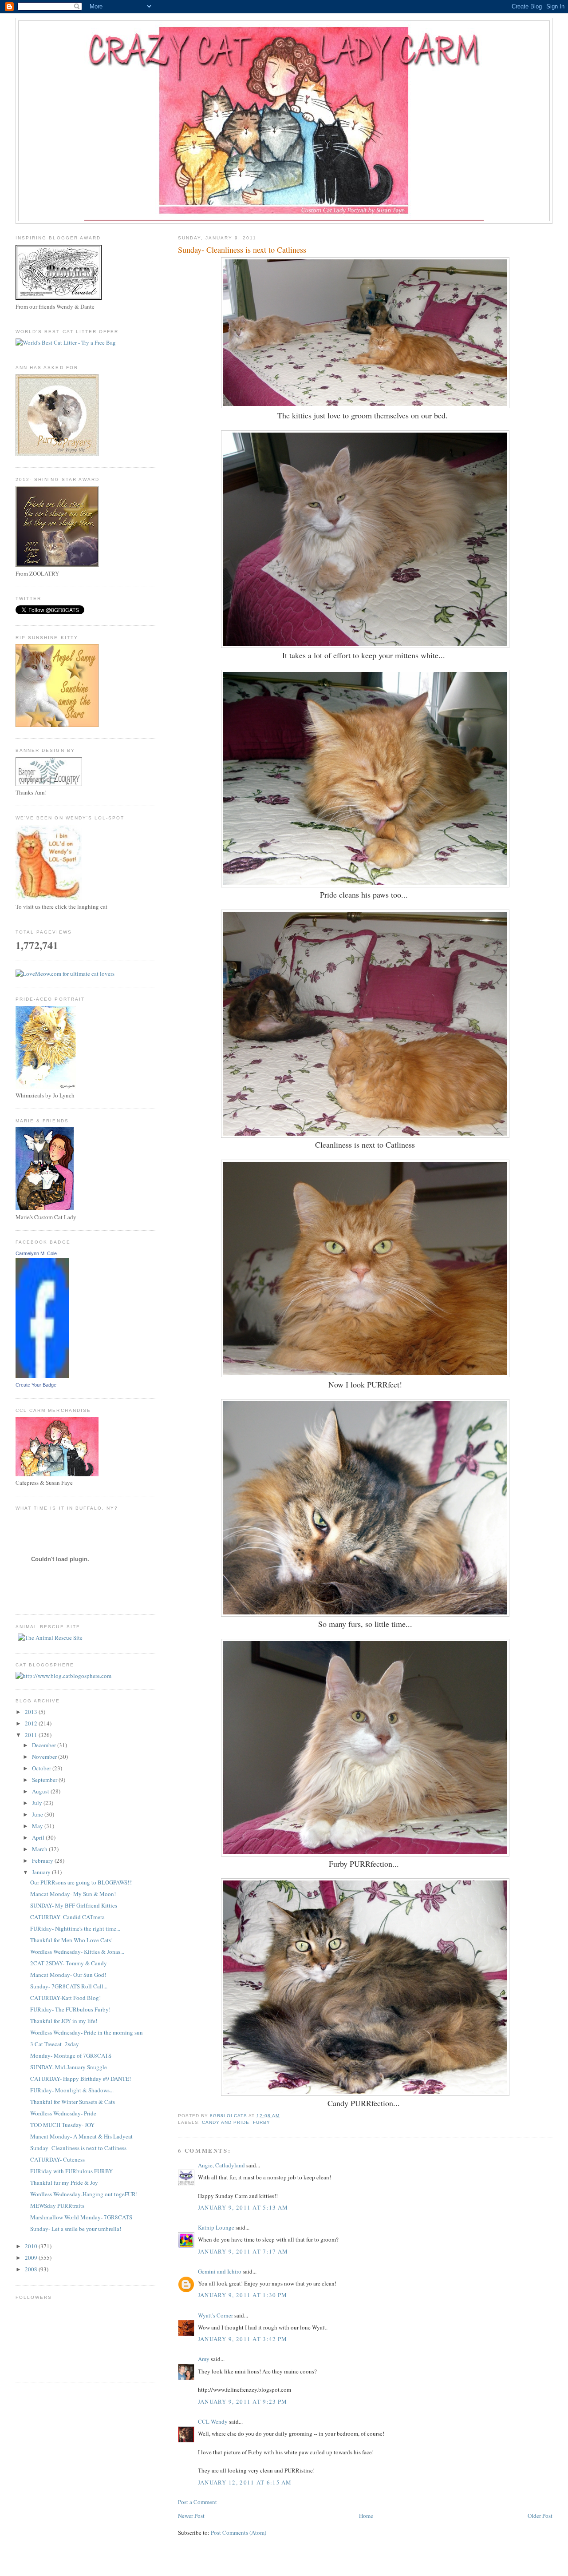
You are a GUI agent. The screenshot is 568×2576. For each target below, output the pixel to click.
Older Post (540, 2516)
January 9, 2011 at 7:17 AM (243, 2251)
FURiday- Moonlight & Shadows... (72, 2090)
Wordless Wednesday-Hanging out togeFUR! (84, 2194)
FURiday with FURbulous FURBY (71, 2171)
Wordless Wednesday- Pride (63, 2113)
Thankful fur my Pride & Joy (64, 2182)
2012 (32, 1723)
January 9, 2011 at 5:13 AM (243, 2207)
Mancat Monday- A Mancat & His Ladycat (81, 2136)
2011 (32, 1735)
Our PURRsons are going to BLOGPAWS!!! (81, 1882)
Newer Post (191, 2516)
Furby (262, 2122)
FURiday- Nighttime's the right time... (75, 1928)
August (41, 1791)
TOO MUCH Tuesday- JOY (62, 2125)
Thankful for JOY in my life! (64, 2021)
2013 (32, 1712)
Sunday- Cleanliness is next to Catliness (78, 2148)
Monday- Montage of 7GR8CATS (71, 2055)
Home (366, 2516)
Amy (204, 2359)
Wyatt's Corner (215, 2315)
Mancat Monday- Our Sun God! (68, 1975)
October (42, 1768)
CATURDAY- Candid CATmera (67, 1917)
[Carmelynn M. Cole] (42, 1376)
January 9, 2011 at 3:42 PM (243, 2339)
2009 (32, 2258)
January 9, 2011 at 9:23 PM (243, 2401)
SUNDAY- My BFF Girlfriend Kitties (74, 1905)
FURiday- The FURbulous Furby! (70, 2009)
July (38, 1803)
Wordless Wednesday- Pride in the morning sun (87, 2032)
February (43, 1860)
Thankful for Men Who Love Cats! (71, 1940)
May (38, 1826)
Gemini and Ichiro (220, 2271)
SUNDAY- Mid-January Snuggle (69, 2067)
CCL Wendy (213, 2421)
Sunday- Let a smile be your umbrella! (76, 2229)
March (40, 1849)
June (38, 1814)
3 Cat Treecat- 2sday (55, 2044)
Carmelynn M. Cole (36, 1253)
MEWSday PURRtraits (57, 2206)
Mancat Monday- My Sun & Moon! (73, 1894)
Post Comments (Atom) (239, 2532)
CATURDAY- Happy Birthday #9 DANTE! (81, 2079)
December (45, 1745)
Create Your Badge (36, 1385)
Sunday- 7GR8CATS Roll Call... (69, 1986)
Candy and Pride (226, 2122)
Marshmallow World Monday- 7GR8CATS (81, 2217)
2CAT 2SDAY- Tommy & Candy (69, 1963)
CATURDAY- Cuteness (57, 2159)
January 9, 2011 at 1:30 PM (243, 2295)
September (45, 1780)
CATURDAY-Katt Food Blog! (65, 1998)
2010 (32, 2246)
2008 (32, 2269)
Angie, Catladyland (221, 2165)
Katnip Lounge (216, 2227)
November (45, 1757)
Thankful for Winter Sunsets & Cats (73, 2102)
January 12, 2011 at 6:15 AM (245, 2482)
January (42, 1872)
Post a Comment (197, 2502)
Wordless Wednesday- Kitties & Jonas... (77, 1952)
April (39, 1837)
